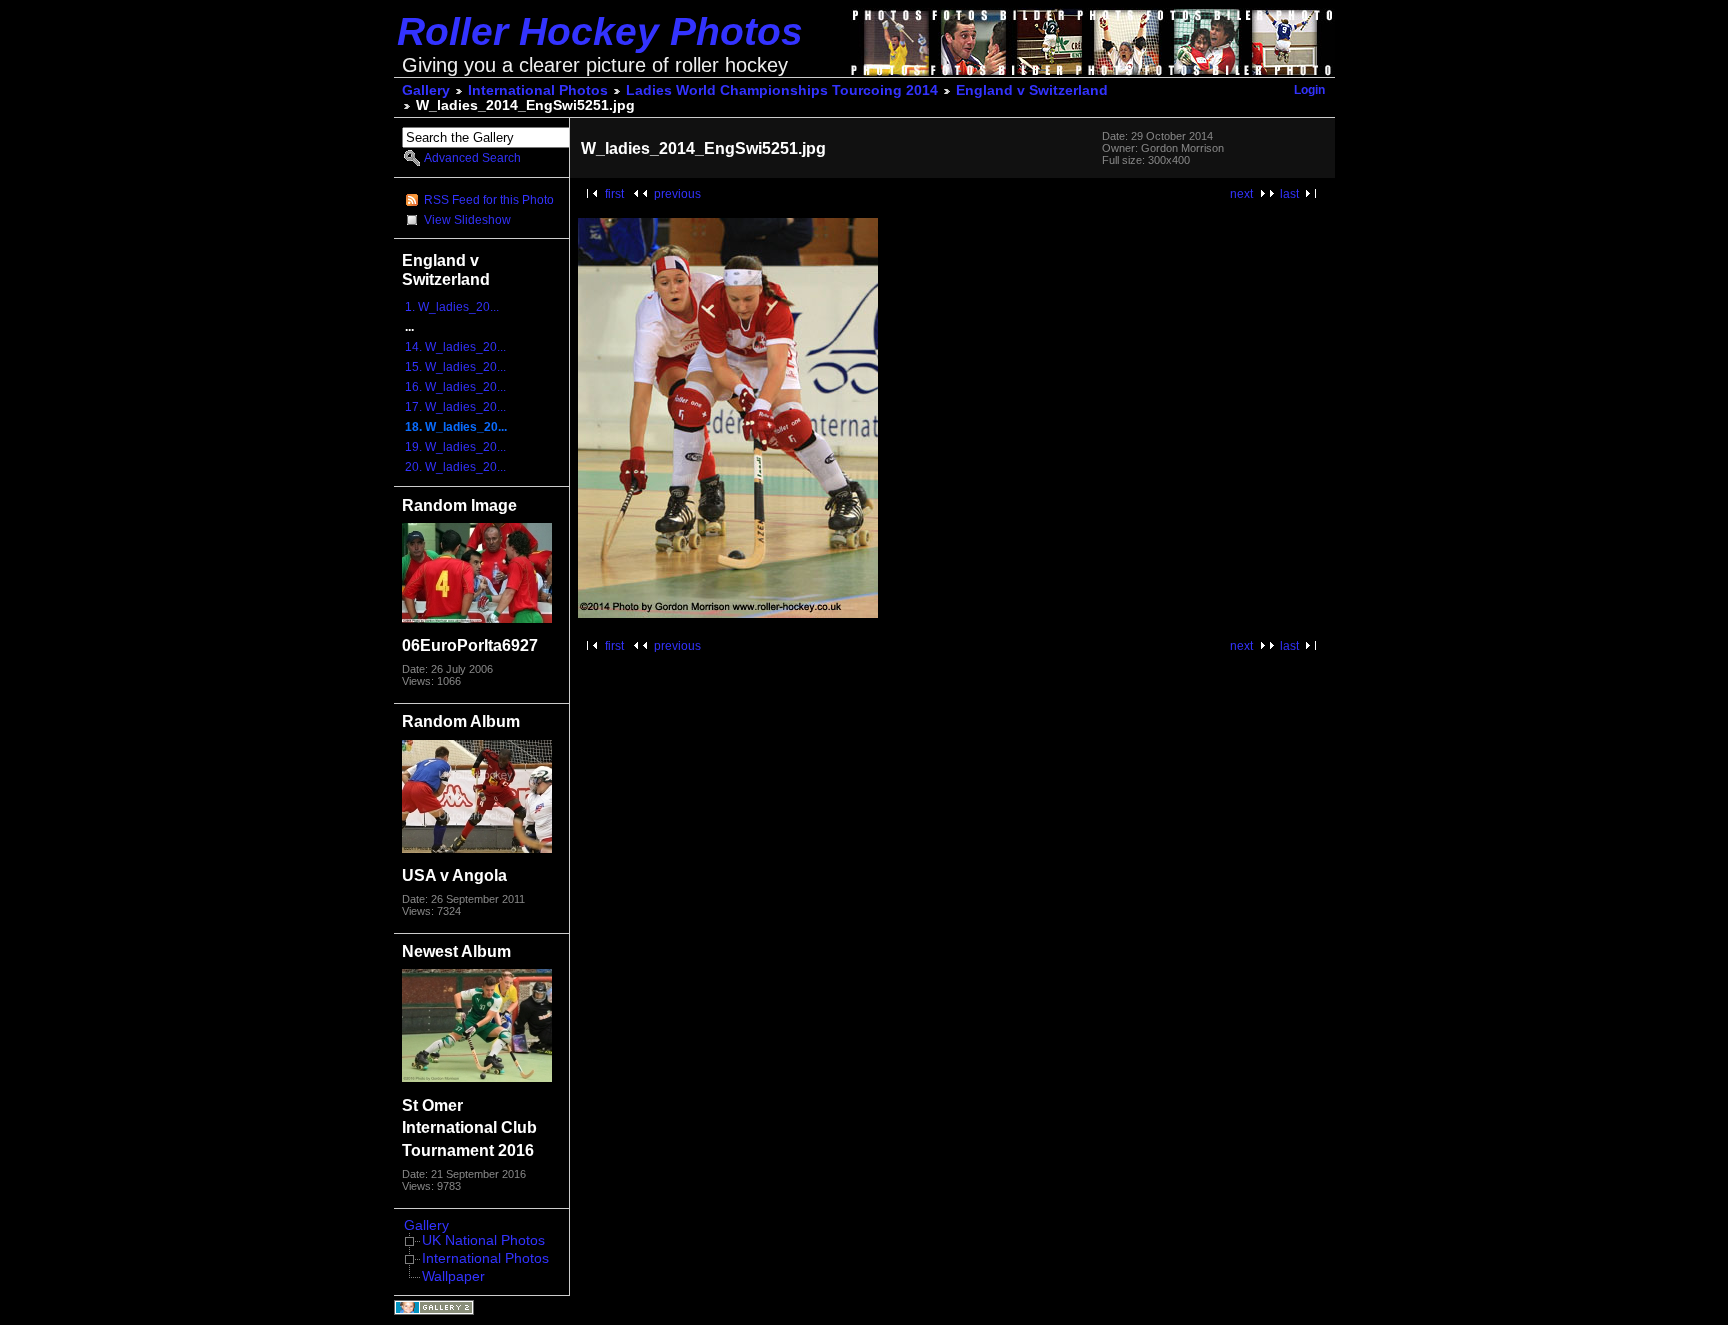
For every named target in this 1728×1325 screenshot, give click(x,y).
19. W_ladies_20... (455, 447)
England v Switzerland (1032, 90)
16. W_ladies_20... (455, 387)
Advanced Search (472, 158)
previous (677, 194)
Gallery (426, 90)
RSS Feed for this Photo (489, 200)
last (1289, 194)
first (614, 194)
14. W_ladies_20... (455, 347)
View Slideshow (467, 220)
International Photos (538, 90)
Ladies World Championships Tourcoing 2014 (782, 90)
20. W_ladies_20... (455, 467)
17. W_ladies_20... (455, 407)
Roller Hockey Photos (600, 31)
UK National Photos (483, 1240)
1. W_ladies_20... (452, 307)
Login (1309, 90)
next (1241, 194)
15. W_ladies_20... (455, 367)
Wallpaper (453, 1276)
